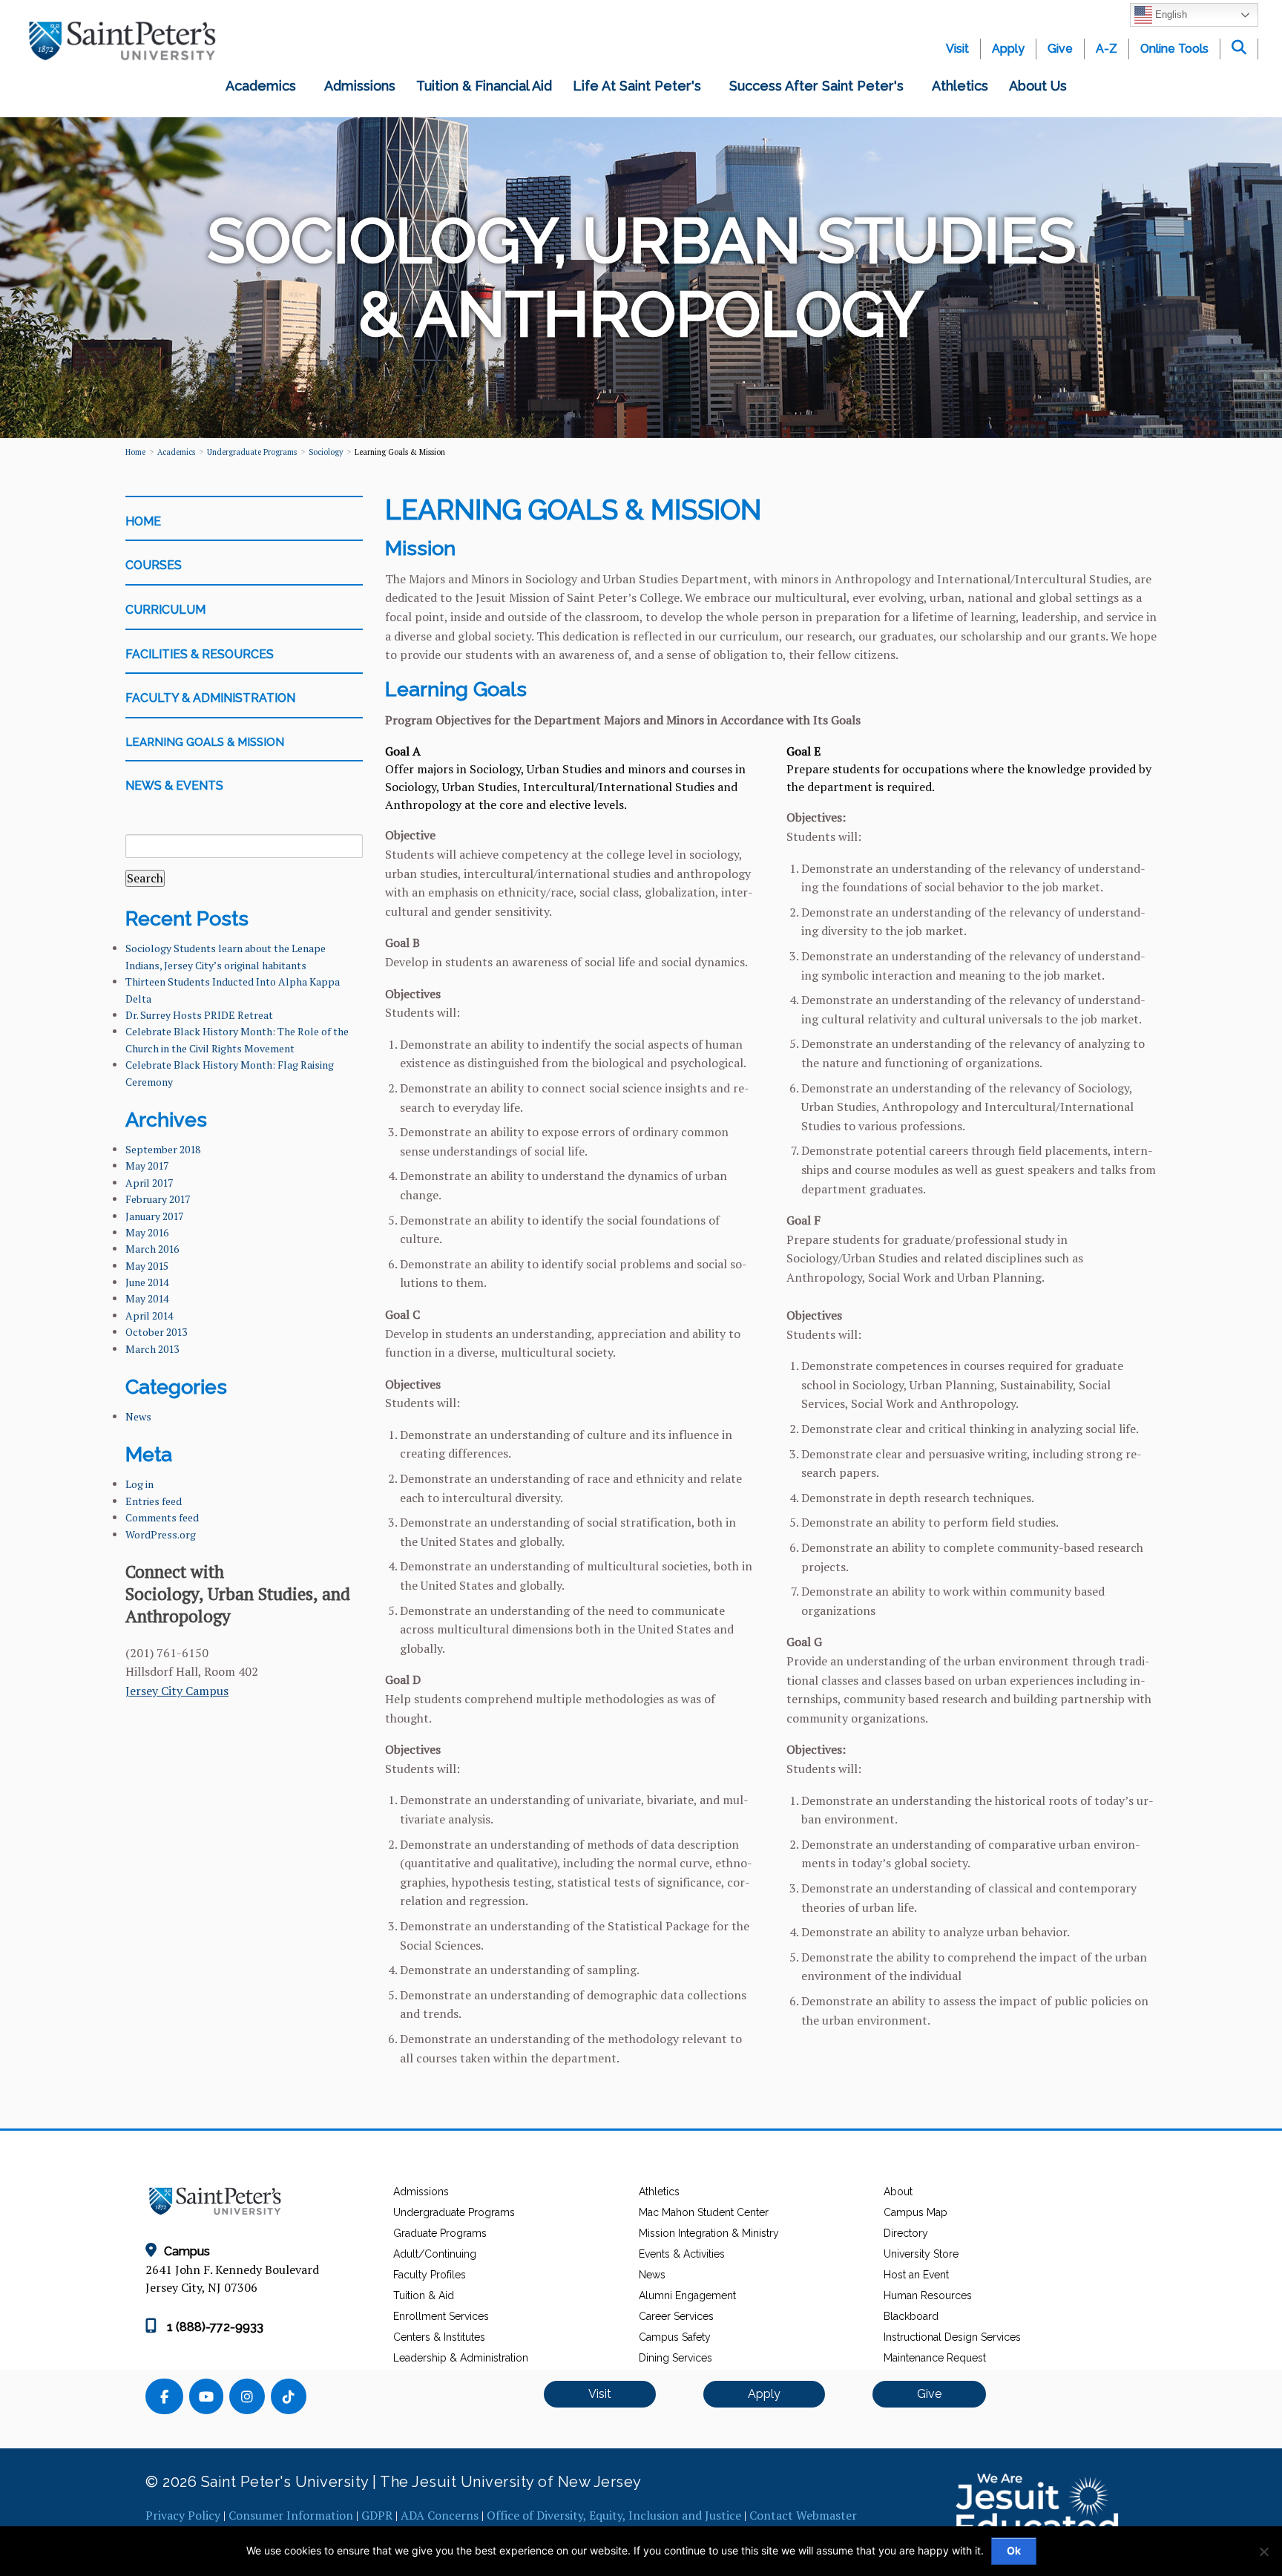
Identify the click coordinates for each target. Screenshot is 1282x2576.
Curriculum (165, 610)
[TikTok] (290, 2398)
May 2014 (147, 1298)
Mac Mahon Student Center (704, 2212)
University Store (921, 2254)
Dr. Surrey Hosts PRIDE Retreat (199, 1015)
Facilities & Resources (200, 654)
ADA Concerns (440, 2515)
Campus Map (916, 2212)
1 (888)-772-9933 (214, 2327)
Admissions (360, 86)
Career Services (676, 2316)
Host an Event (916, 2275)
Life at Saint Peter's (641, 86)
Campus (187, 2251)
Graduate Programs (440, 2233)
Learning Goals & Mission (205, 742)
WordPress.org (161, 1534)
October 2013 (156, 1332)
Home (135, 452)
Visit (957, 49)
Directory (906, 2233)
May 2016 (147, 1232)
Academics (264, 86)
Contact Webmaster (803, 2515)
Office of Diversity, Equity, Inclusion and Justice (614, 2515)
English (1170, 14)
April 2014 (149, 1315)
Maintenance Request (935, 2358)
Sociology (326, 452)
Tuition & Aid (424, 2295)
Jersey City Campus (177, 1691)
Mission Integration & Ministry (709, 2233)
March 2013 (152, 1349)
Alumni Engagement (687, 2295)
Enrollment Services (441, 2316)
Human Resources (928, 2295)
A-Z (1107, 49)
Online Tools (1174, 49)
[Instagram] (250, 2398)
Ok (1014, 2550)
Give (1060, 49)
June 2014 (147, 1282)
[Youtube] (209, 2398)
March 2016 (152, 1249)
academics (176, 452)
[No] (1263, 2552)
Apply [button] (764, 2394)
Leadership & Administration (461, 2358)
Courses (154, 565)
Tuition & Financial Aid (484, 86)
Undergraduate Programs (454, 2212)
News (138, 1416)
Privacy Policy (183, 2515)
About (898, 2192)
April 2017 (149, 1183)
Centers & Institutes (439, 2337)
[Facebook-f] (167, 2398)
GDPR (377, 2515)
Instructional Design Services (952, 2337)
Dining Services (675, 2358)
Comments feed (162, 1517)
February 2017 (158, 1199)
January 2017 (154, 1216)
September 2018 (163, 1149)
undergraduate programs (252, 452)
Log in (139, 1484)
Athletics (960, 86)
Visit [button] (600, 2394)
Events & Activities (682, 2254)
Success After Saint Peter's (820, 86)
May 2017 (147, 1166)
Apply (1008, 49)
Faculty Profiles (430, 2275)
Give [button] (929, 2394)
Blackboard (911, 2316)
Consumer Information (291, 2515)
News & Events (174, 786)
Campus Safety (675, 2337)
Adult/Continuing (435, 2254)
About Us (1042, 86)
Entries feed (154, 1501)
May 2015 (147, 1266)
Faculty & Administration (210, 698)
